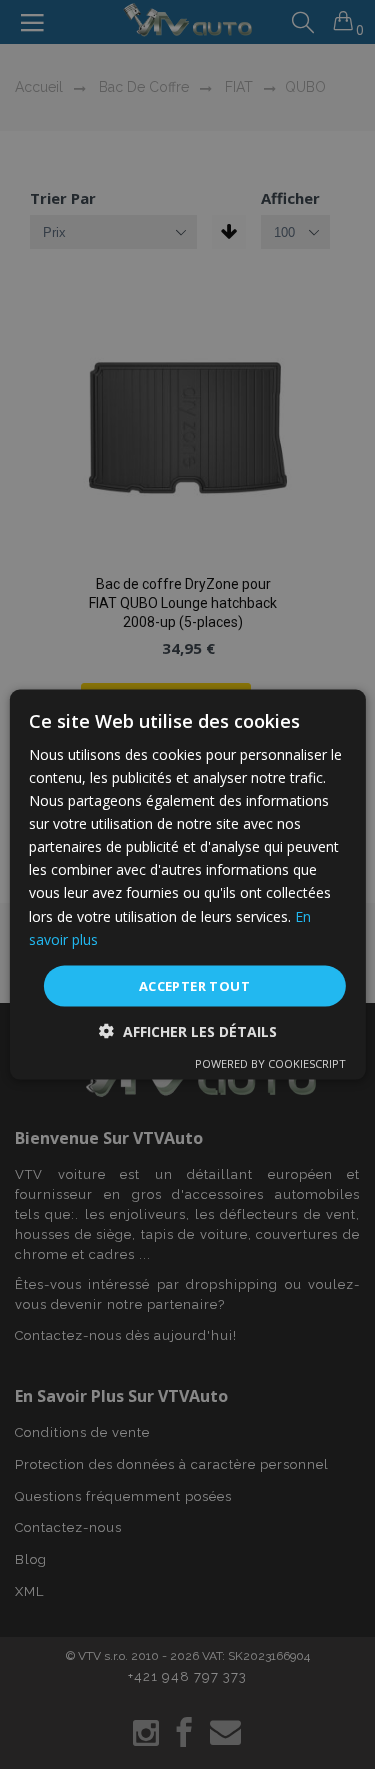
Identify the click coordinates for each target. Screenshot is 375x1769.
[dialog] (187, 884)
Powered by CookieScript (270, 1063)
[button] (188, 1031)
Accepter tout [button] (194, 985)
